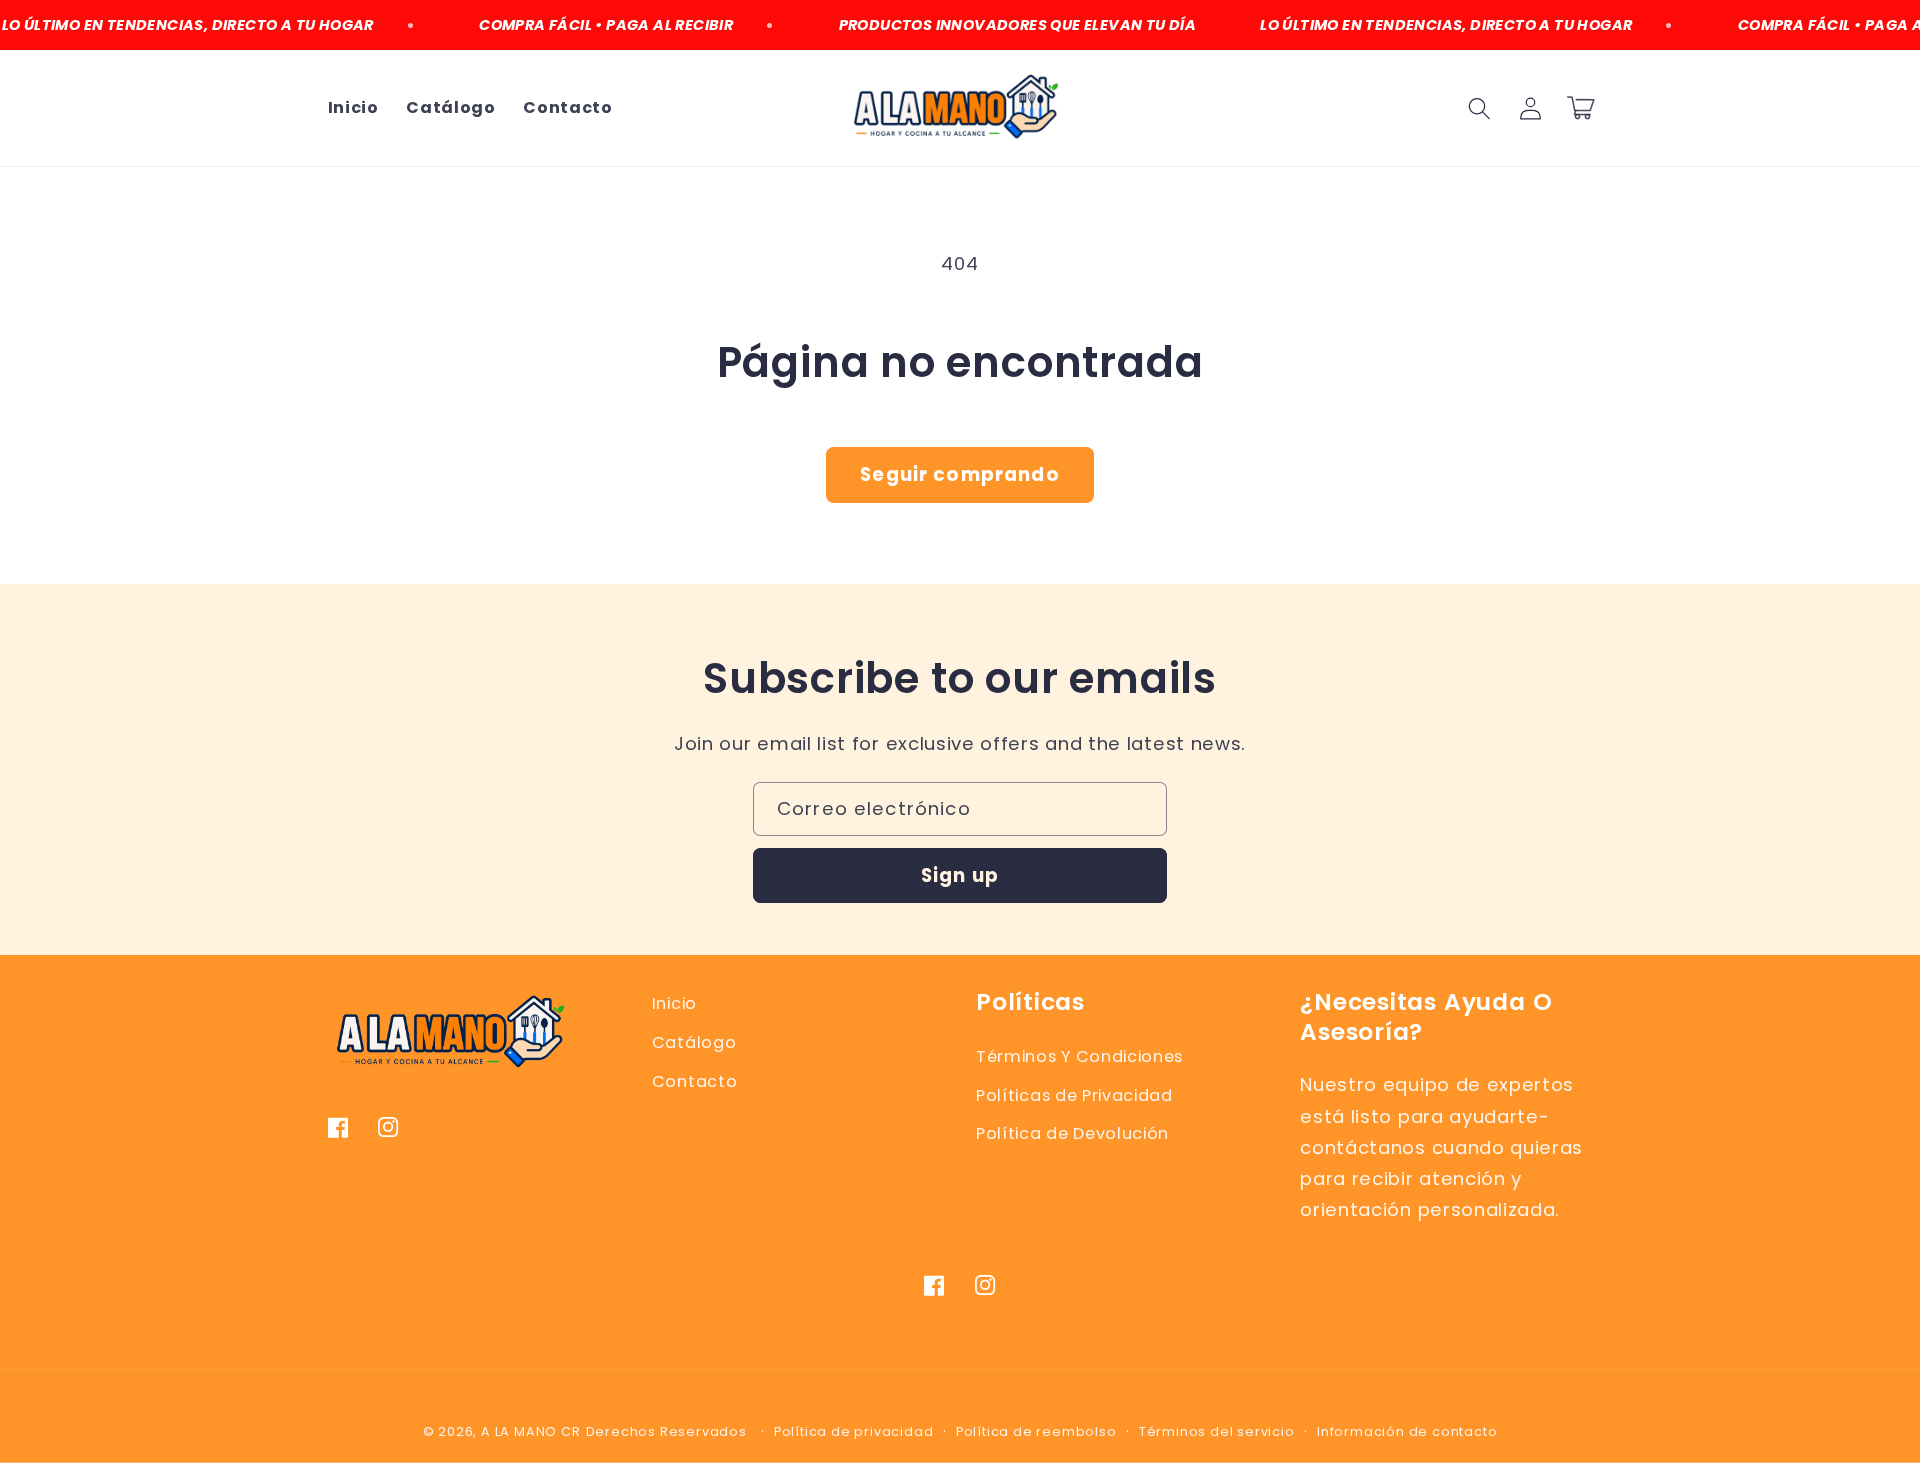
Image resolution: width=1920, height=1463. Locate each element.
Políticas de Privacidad (1074, 1095)
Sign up (960, 875)
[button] (1480, 108)
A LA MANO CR (531, 1431)
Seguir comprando (959, 474)
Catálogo (694, 1042)
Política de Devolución (1072, 1133)
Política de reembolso (1036, 1431)
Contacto (695, 1081)
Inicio (674, 1003)
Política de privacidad (854, 1431)
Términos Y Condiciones (1079, 1056)
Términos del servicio (1217, 1431)
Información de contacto (1407, 1431)
